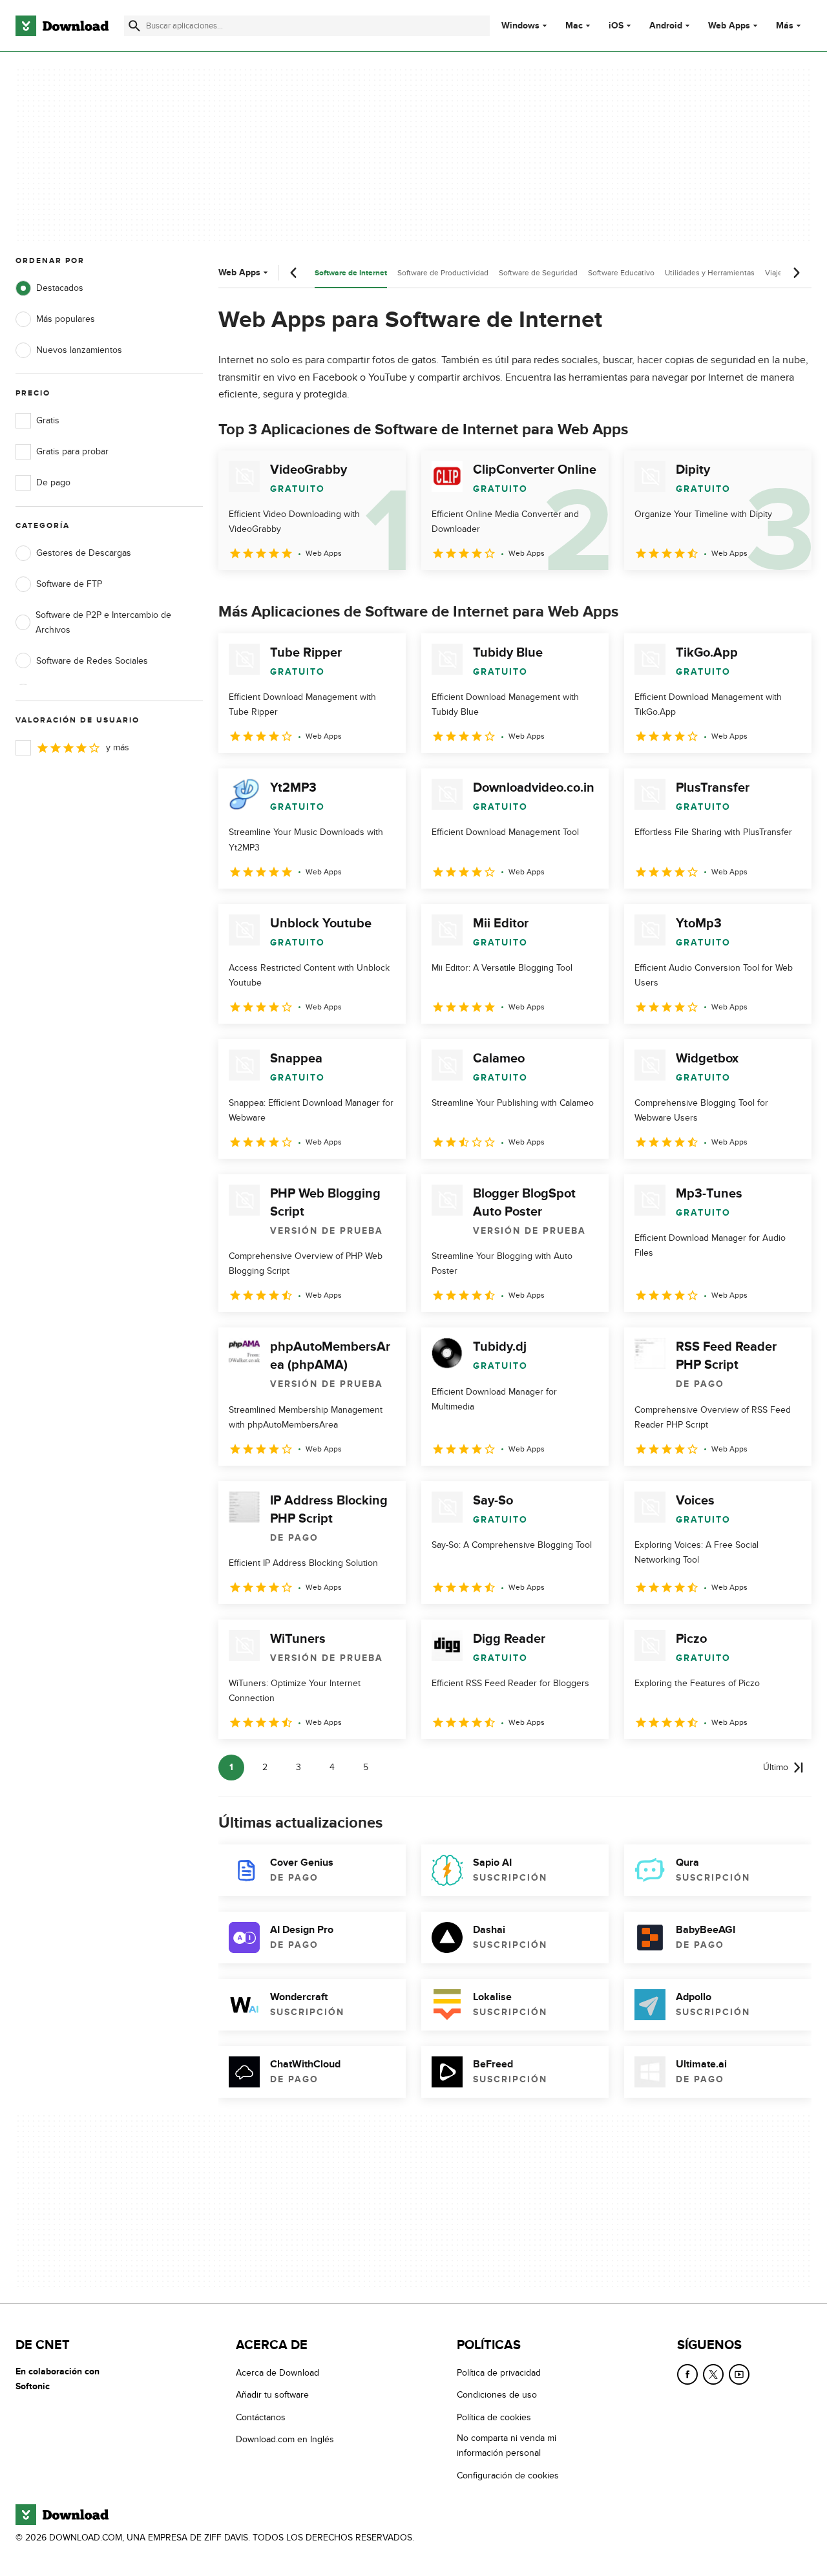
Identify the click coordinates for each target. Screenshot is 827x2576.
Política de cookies (494, 2417)
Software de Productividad (443, 273)
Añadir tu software (272, 2395)
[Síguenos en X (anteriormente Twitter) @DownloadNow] (713, 2374)
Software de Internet (351, 273)
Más (785, 26)
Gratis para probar (72, 451)
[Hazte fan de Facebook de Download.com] (687, 2374)
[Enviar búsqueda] (134, 26)
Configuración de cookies (508, 2475)
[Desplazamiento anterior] (294, 273)
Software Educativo (621, 273)
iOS (616, 26)
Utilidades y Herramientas (710, 273)
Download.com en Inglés (285, 2439)
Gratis (48, 420)
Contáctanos (261, 2417)
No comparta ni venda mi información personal (507, 2445)
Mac (574, 26)
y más (118, 747)
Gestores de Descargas (84, 553)
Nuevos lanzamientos (79, 350)
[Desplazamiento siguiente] (796, 273)
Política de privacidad (499, 2373)
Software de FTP (69, 584)
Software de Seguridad (538, 273)
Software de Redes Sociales (92, 661)
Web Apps (729, 26)
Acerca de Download (277, 2373)
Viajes (776, 273)
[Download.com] (62, 26)
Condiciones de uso (497, 2395)
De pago (53, 482)
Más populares (66, 319)
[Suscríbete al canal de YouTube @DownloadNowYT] (739, 2374)
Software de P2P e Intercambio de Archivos (103, 622)
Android (666, 26)
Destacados (60, 288)
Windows (520, 26)
